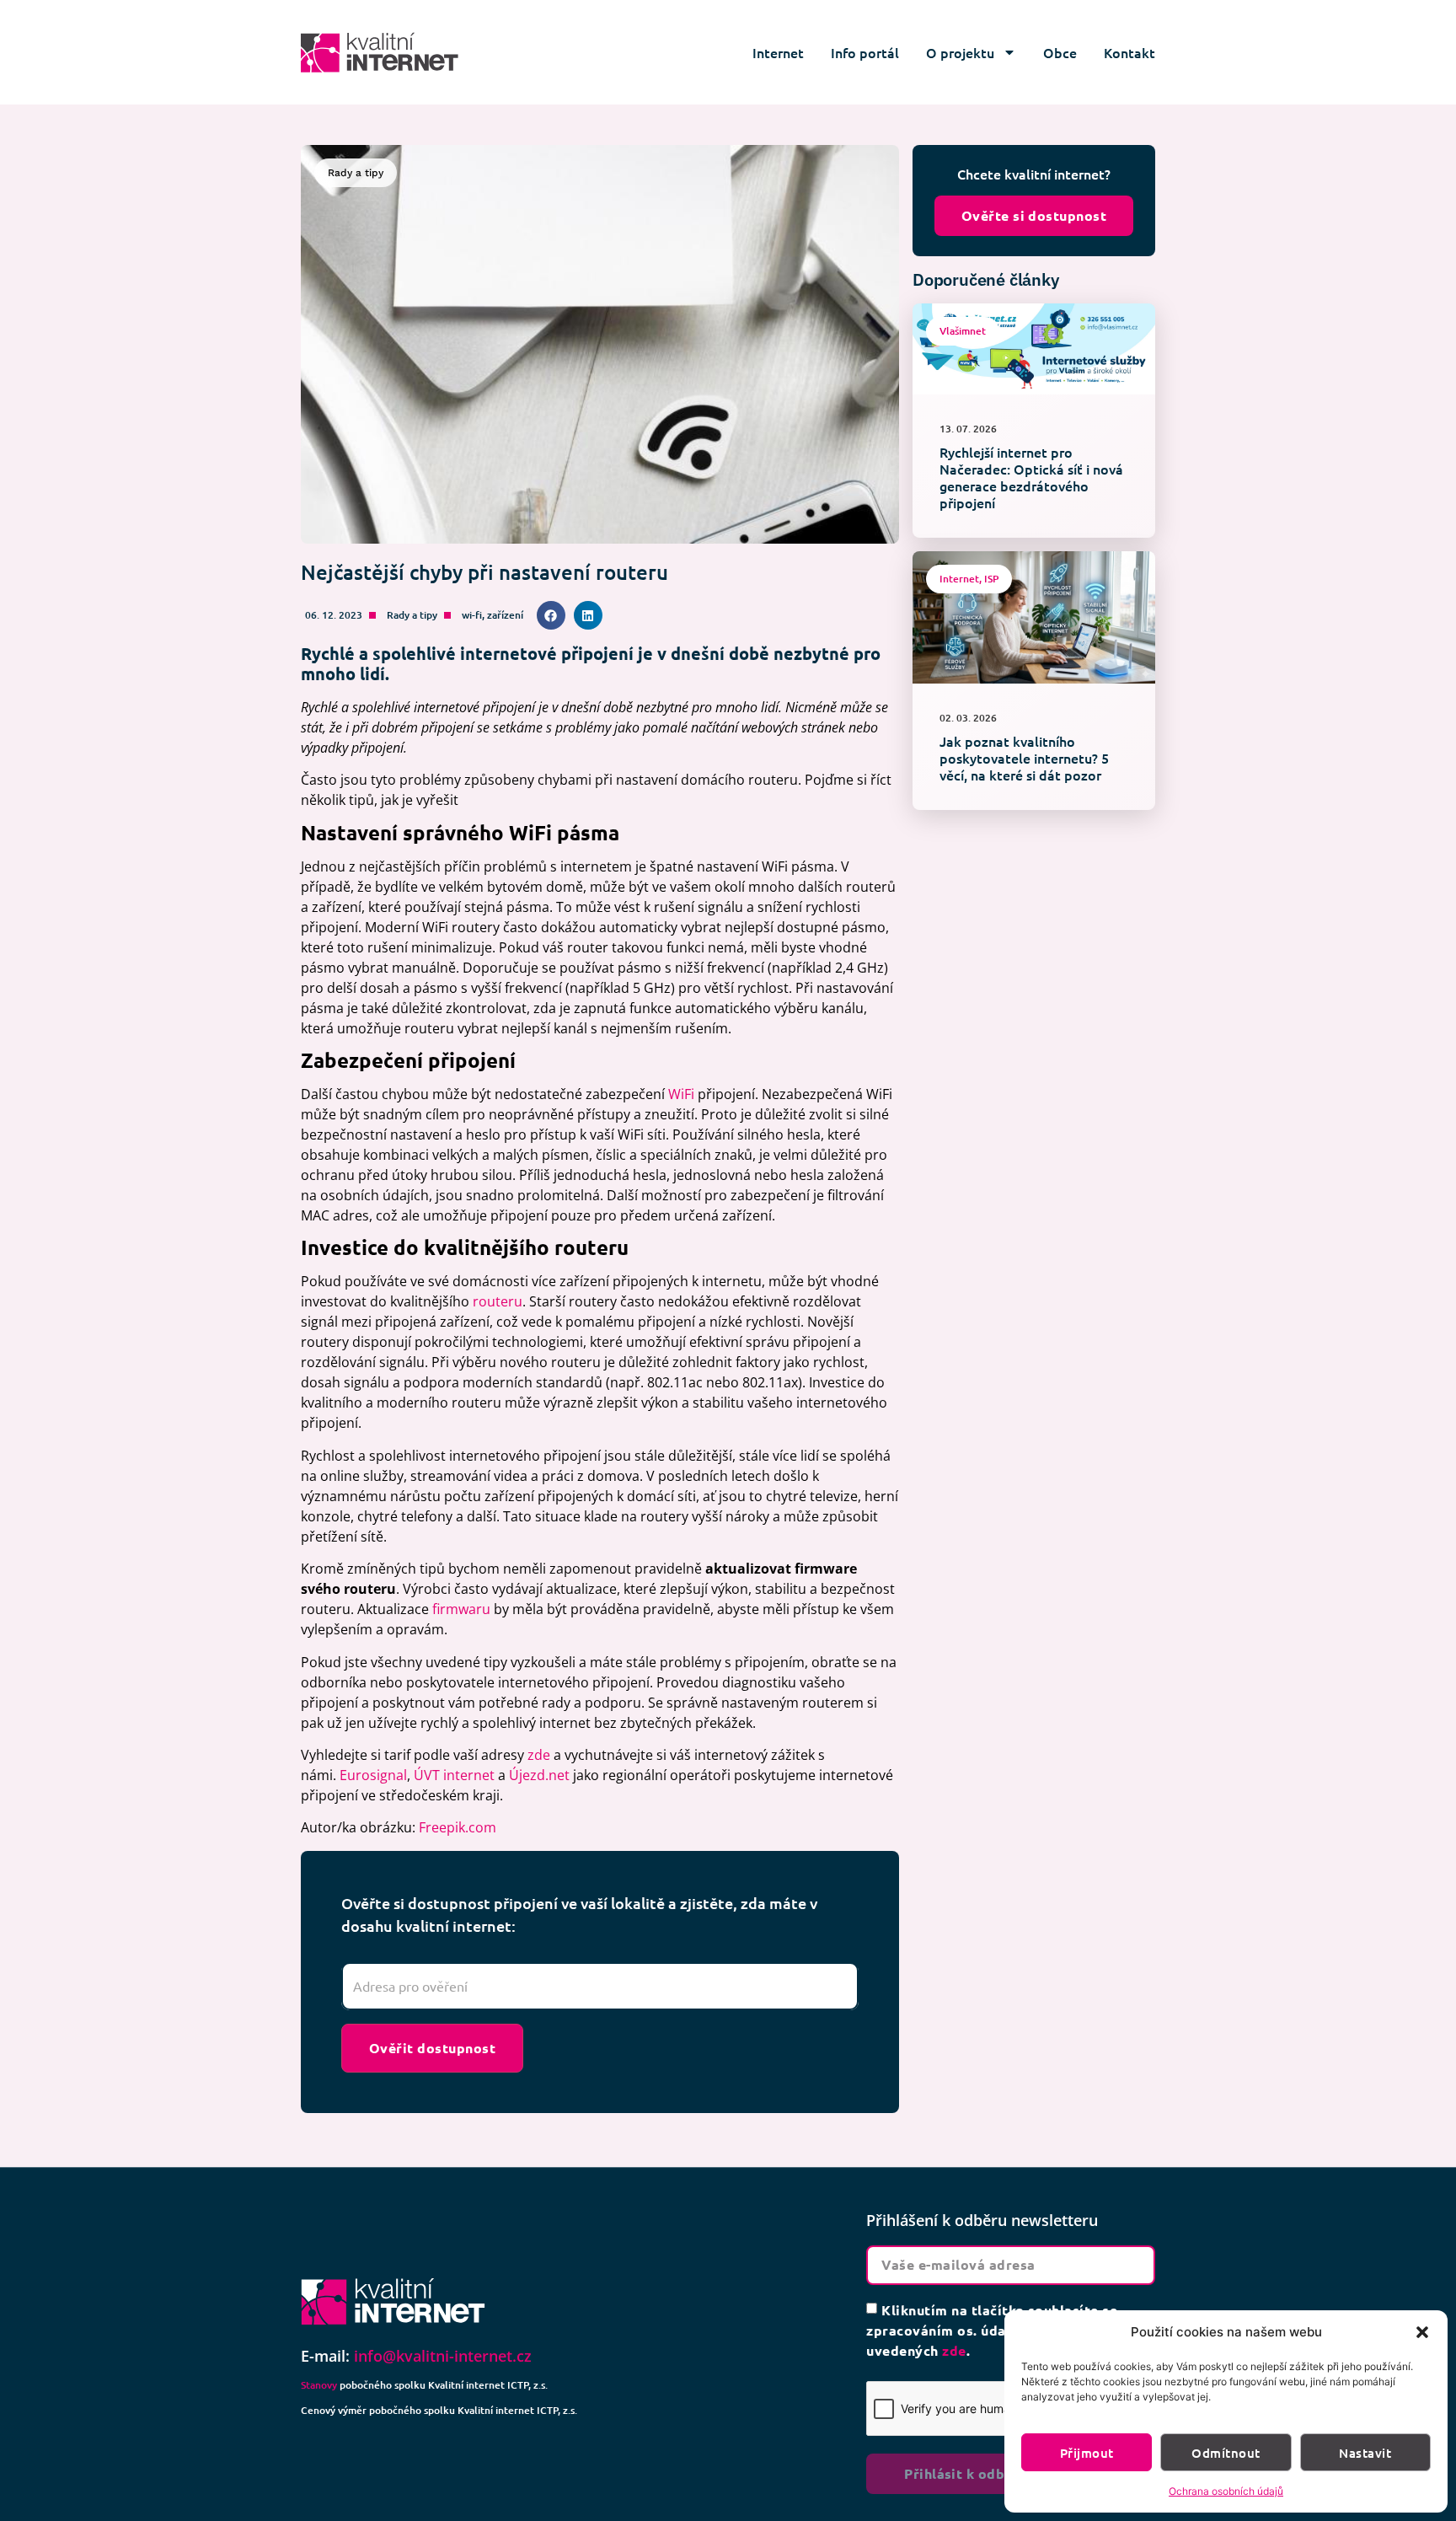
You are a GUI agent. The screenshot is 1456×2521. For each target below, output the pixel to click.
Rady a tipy (412, 615)
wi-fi (472, 615)
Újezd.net (539, 1775)
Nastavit (1365, 2453)
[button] (1422, 2332)
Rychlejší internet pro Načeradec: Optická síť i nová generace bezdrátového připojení (1031, 477)
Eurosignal (373, 1775)
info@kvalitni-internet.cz (443, 2356)
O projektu (960, 52)
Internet (778, 52)
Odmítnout (1226, 2453)
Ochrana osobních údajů (1226, 2491)
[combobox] (600, 1987)
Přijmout (1087, 2453)
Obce (1060, 52)
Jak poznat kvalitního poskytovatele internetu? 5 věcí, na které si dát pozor (1024, 758)
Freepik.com (458, 1827)
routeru (498, 1301)
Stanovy (319, 2385)
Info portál (865, 52)
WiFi (681, 1094)
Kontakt (1129, 52)
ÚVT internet (454, 1775)
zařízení (505, 615)
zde (539, 1755)
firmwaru (461, 1609)
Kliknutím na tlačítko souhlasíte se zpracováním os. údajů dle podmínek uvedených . (992, 2329)
